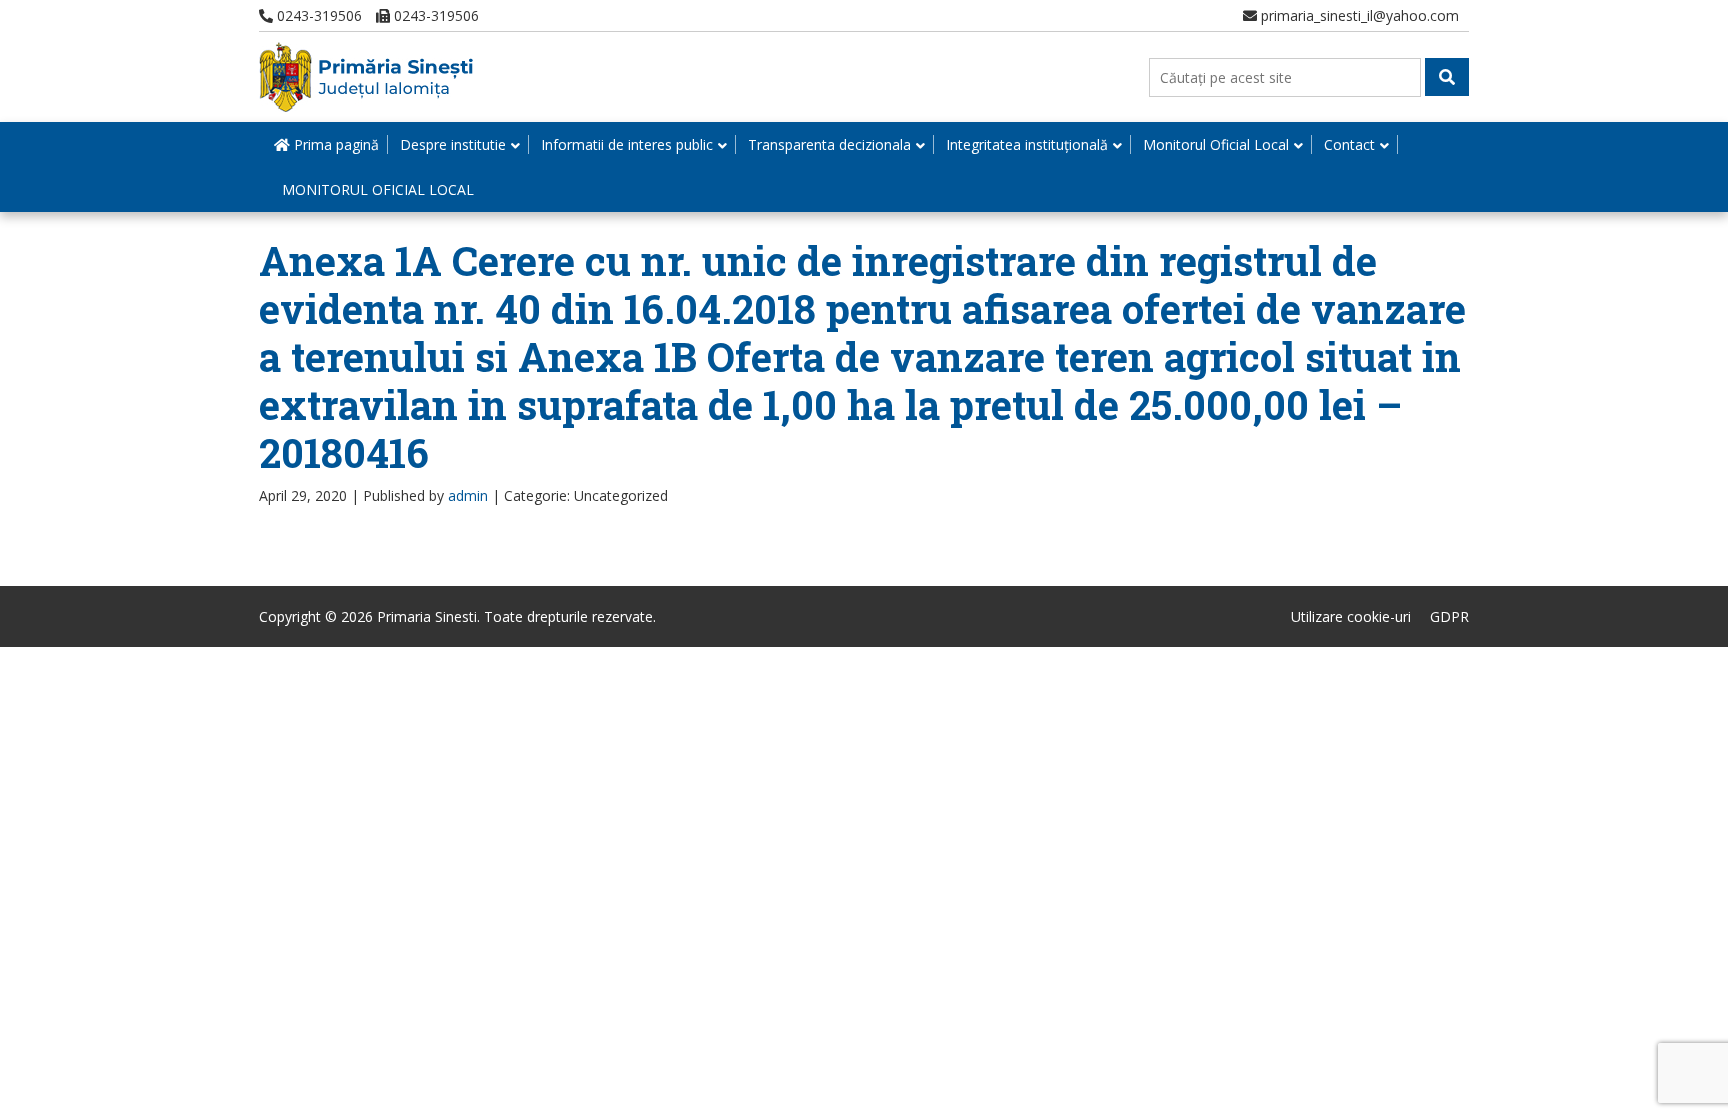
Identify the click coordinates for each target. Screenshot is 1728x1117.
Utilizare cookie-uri (1351, 616)
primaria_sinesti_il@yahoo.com (1358, 15)
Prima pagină (334, 144)
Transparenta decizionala (829, 144)
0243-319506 (317, 15)
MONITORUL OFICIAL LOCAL (378, 189)
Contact (1349, 144)
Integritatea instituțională (1027, 144)
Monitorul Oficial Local (1216, 144)
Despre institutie (453, 144)
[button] (1447, 77)
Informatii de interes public (627, 144)
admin (468, 495)
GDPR (1449, 616)
